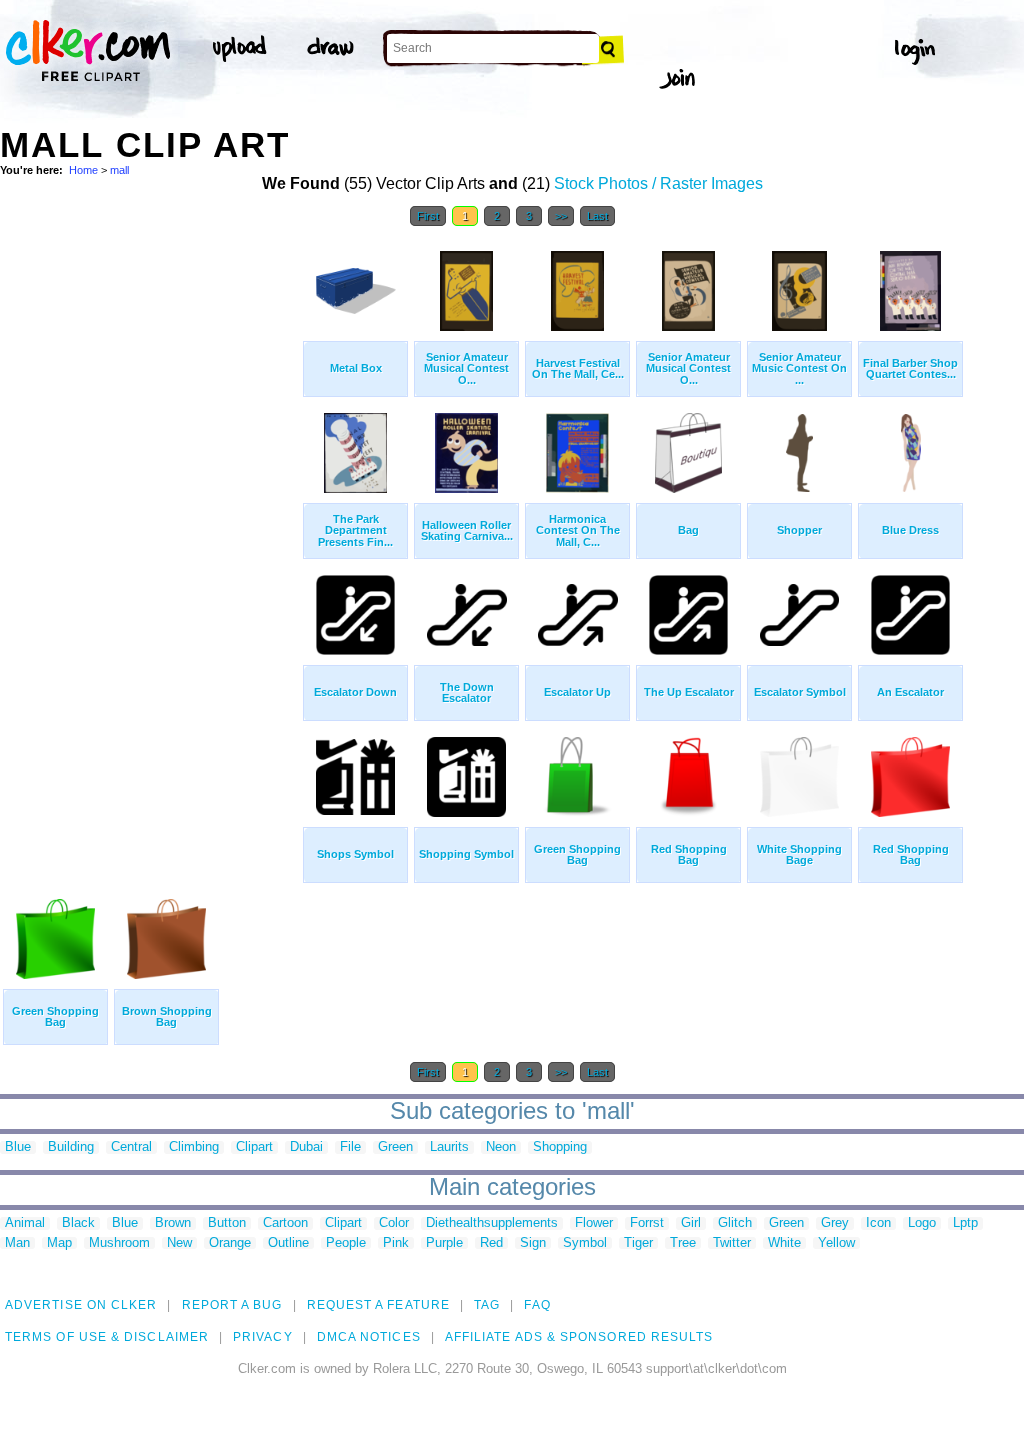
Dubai (306, 1147)
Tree (683, 1243)
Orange (230, 1243)
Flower (594, 1223)
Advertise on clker (81, 1305)
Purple (444, 1243)
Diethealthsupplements (492, 1223)
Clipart (254, 1147)
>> (561, 216)
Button (227, 1223)
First (428, 216)
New (179, 1243)
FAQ (537, 1305)
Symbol (585, 1243)
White (784, 1243)
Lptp (965, 1223)
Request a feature (378, 1305)
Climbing (194, 1147)
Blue (18, 1147)
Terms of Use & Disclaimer (107, 1337)
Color (394, 1223)
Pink (396, 1243)
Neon (501, 1147)
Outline (288, 1243)
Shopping (560, 1147)
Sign (533, 1243)
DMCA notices (369, 1337)
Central (131, 1147)
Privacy (263, 1337)
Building (71, 1147)
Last (597, 216)
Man (17, 1243)
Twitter (732, 1243)
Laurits (449, 1147)
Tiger (638, 1243)
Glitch (735, 1223)
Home (83, 170)
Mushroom (119, 1243)
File (350, 1147)
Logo (922, 1223)
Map (59, 1243)
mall (119, 170)
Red (491, 1243)
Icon (878, 1223)
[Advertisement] (150, 538)
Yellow (836, 1243)
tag (487, 1305)
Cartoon (285, 1223)
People (346, 1243)
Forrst (647, 1223)
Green (395, 1147)
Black (78, 1223)
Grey (835, 1223)
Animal (25, 1223)
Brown (173, 1223)
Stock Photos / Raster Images (658, 183)
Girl (691, 1223)
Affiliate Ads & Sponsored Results (579, 1337)
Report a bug (232, 1305)
